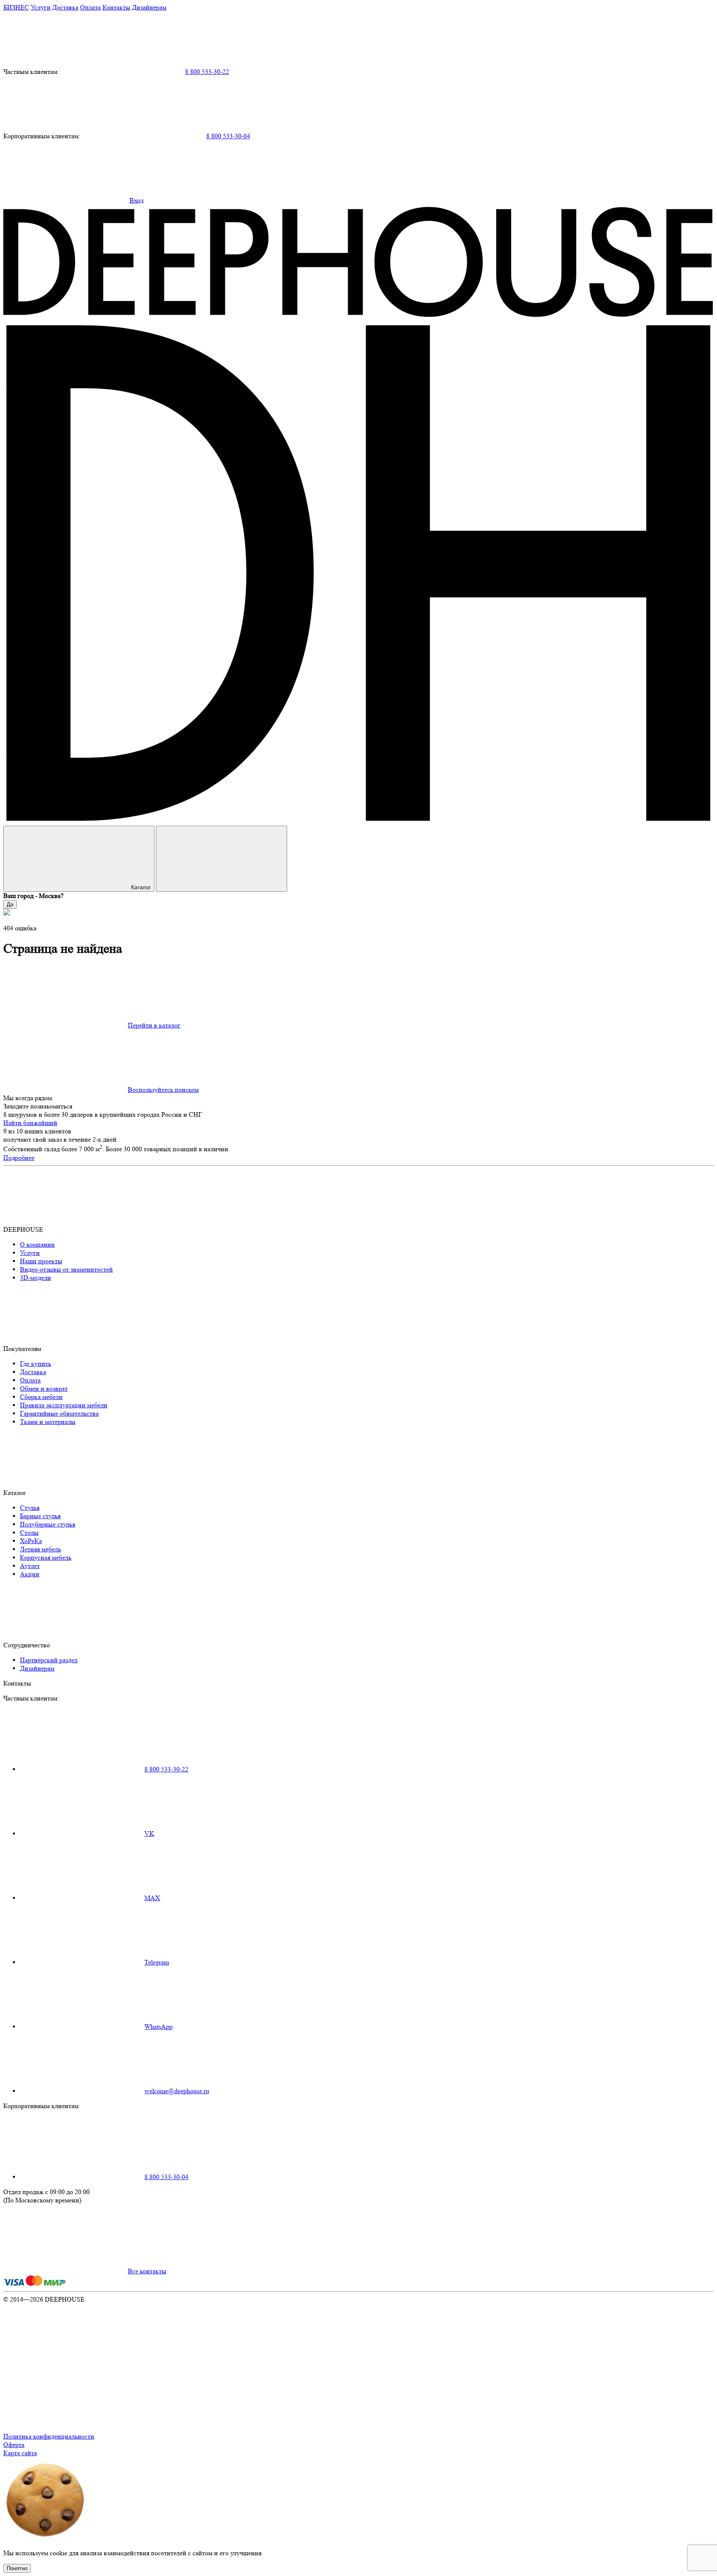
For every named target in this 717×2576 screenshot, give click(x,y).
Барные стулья (40, 1516)
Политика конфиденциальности (49, 2436)
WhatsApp (159, 2027)
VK (149, 1834)
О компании (37, 1244)
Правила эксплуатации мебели (64, 1405)
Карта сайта (20, 2453)
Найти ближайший (30, 1123)
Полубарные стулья (48, 1524)
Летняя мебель (40, 1549)
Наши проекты (41, 1261)
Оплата (90, 7)
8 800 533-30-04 (228, 136)
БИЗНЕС (16, 7)
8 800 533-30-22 (207, 72)
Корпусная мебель (46, 1557)
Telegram (157, 1962)
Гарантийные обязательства (59, 1413)
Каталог (141, 887)
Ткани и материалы (48, 1422)
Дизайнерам (149, 7)
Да (10, 904)
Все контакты (147, 2271)
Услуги (41, 7)
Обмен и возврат (44, 1388)
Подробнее (19, 1158)
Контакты (116, 7)
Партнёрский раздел (49, 1660)
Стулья (30, 1508)
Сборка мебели (41, 1397)
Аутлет (30, 1566)
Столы (29, 1533)
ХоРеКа (31, 1541)
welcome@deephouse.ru (177, 2091)
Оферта (14, 2445)
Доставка (65, 7)
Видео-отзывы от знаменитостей (66, 1269)
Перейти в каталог (154, 1025)
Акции (30, 1574)
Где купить (35, 1364)
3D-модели (35, 1278)
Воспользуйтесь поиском (163, 1090)
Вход (137, 200)
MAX (152, 1898)
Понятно (17, 2568)
